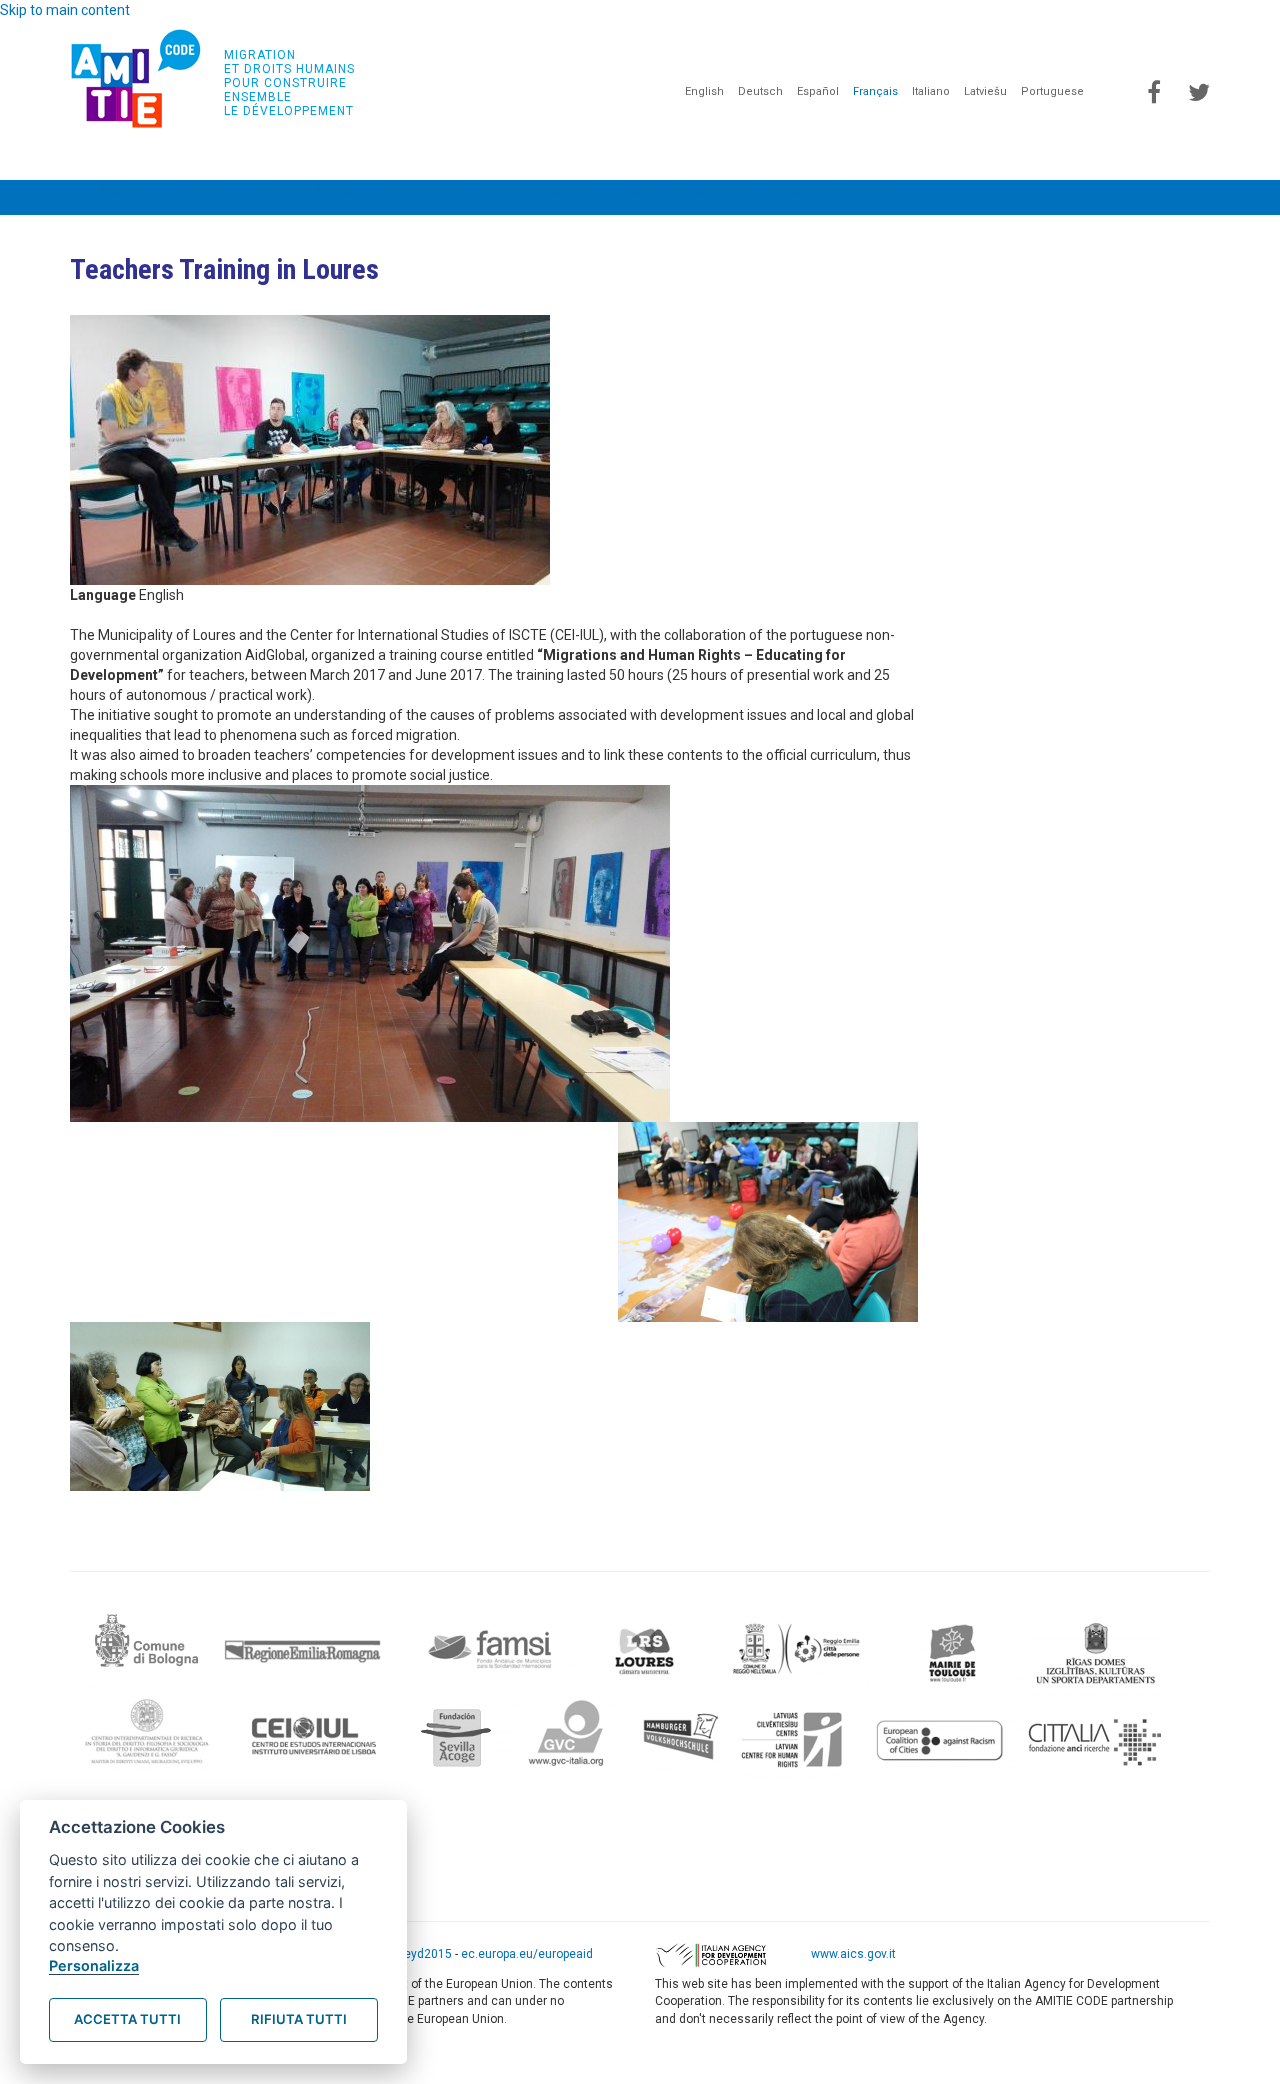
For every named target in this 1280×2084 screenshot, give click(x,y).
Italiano (931, 91)
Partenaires (310, 191)
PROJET (210, 191)
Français (875, 91)
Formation (421, 191)
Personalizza (94, 1965)
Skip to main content (65, 10)
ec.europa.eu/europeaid (527, 1955)
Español (818, 91)
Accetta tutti (127, 2019)
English (704, 91)
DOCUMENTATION (830, 191)
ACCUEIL (127, 191)
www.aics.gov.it (853, 1955)
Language (103, 595)
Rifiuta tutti (299, 2019)
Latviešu (985, 91)
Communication (546, 191)
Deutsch (760, 91)
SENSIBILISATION (688, 191)
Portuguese (1052, 91)
